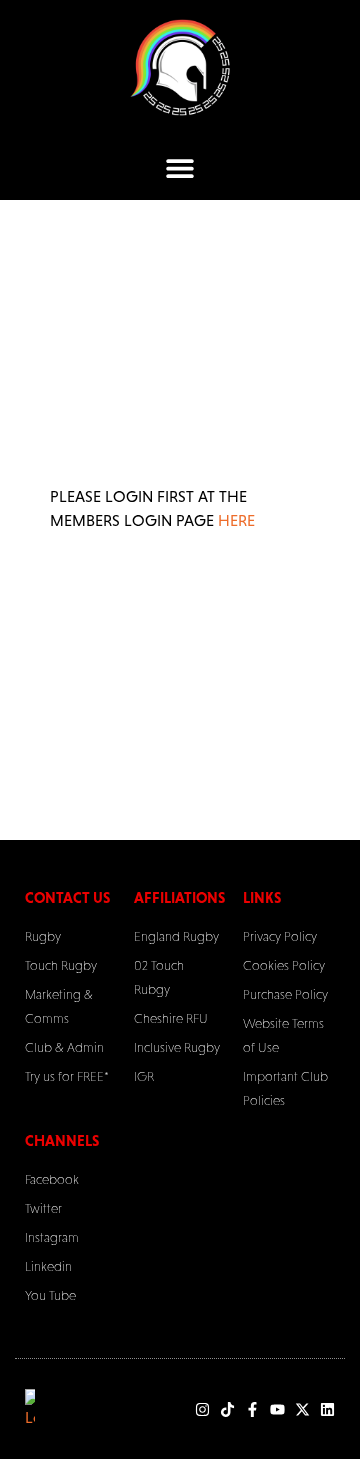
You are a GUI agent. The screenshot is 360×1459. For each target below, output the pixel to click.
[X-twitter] (302, 1409)
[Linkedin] (327, 1409)
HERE (236, 520)
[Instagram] (202, 1409)
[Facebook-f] (252, 1409)
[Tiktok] (227, 1409)
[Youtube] (277, 1409)
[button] (180, 167)
